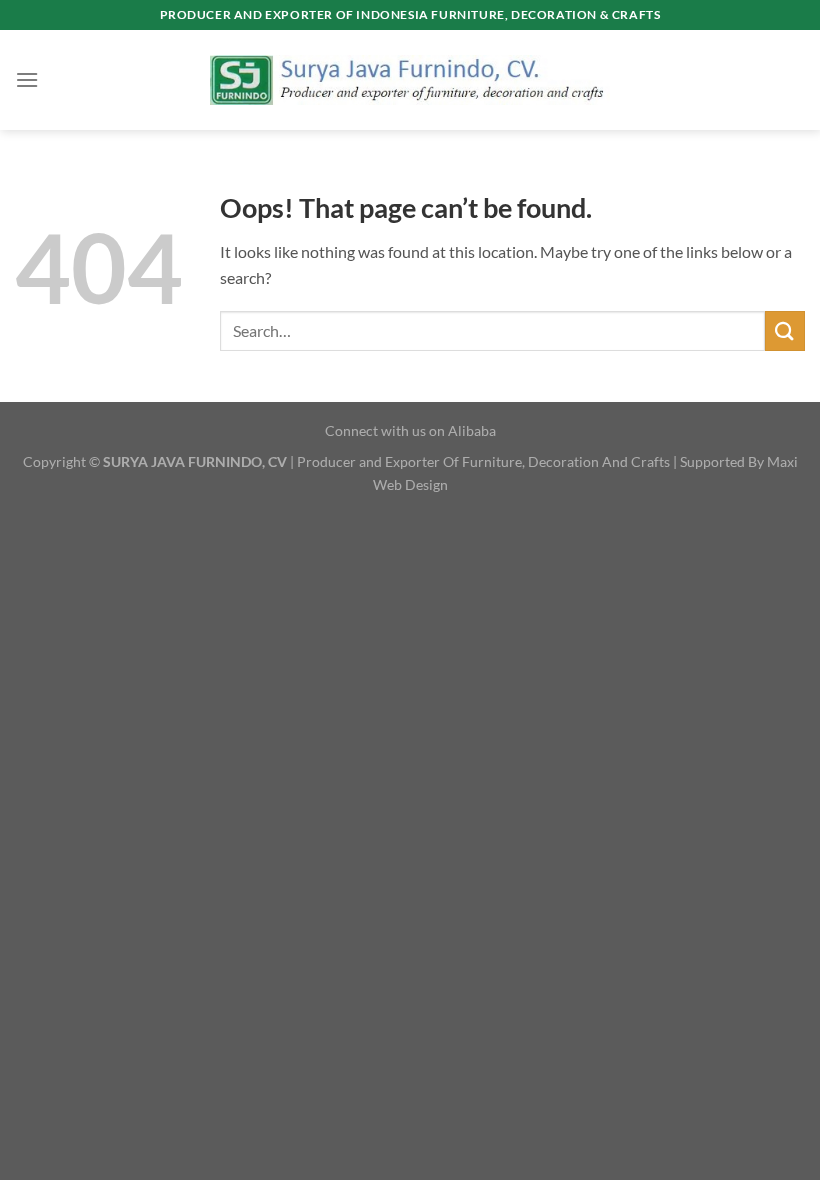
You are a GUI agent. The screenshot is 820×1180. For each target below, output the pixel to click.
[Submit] (785, 330)
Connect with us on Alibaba (410, 430)
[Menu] (27, 79)
